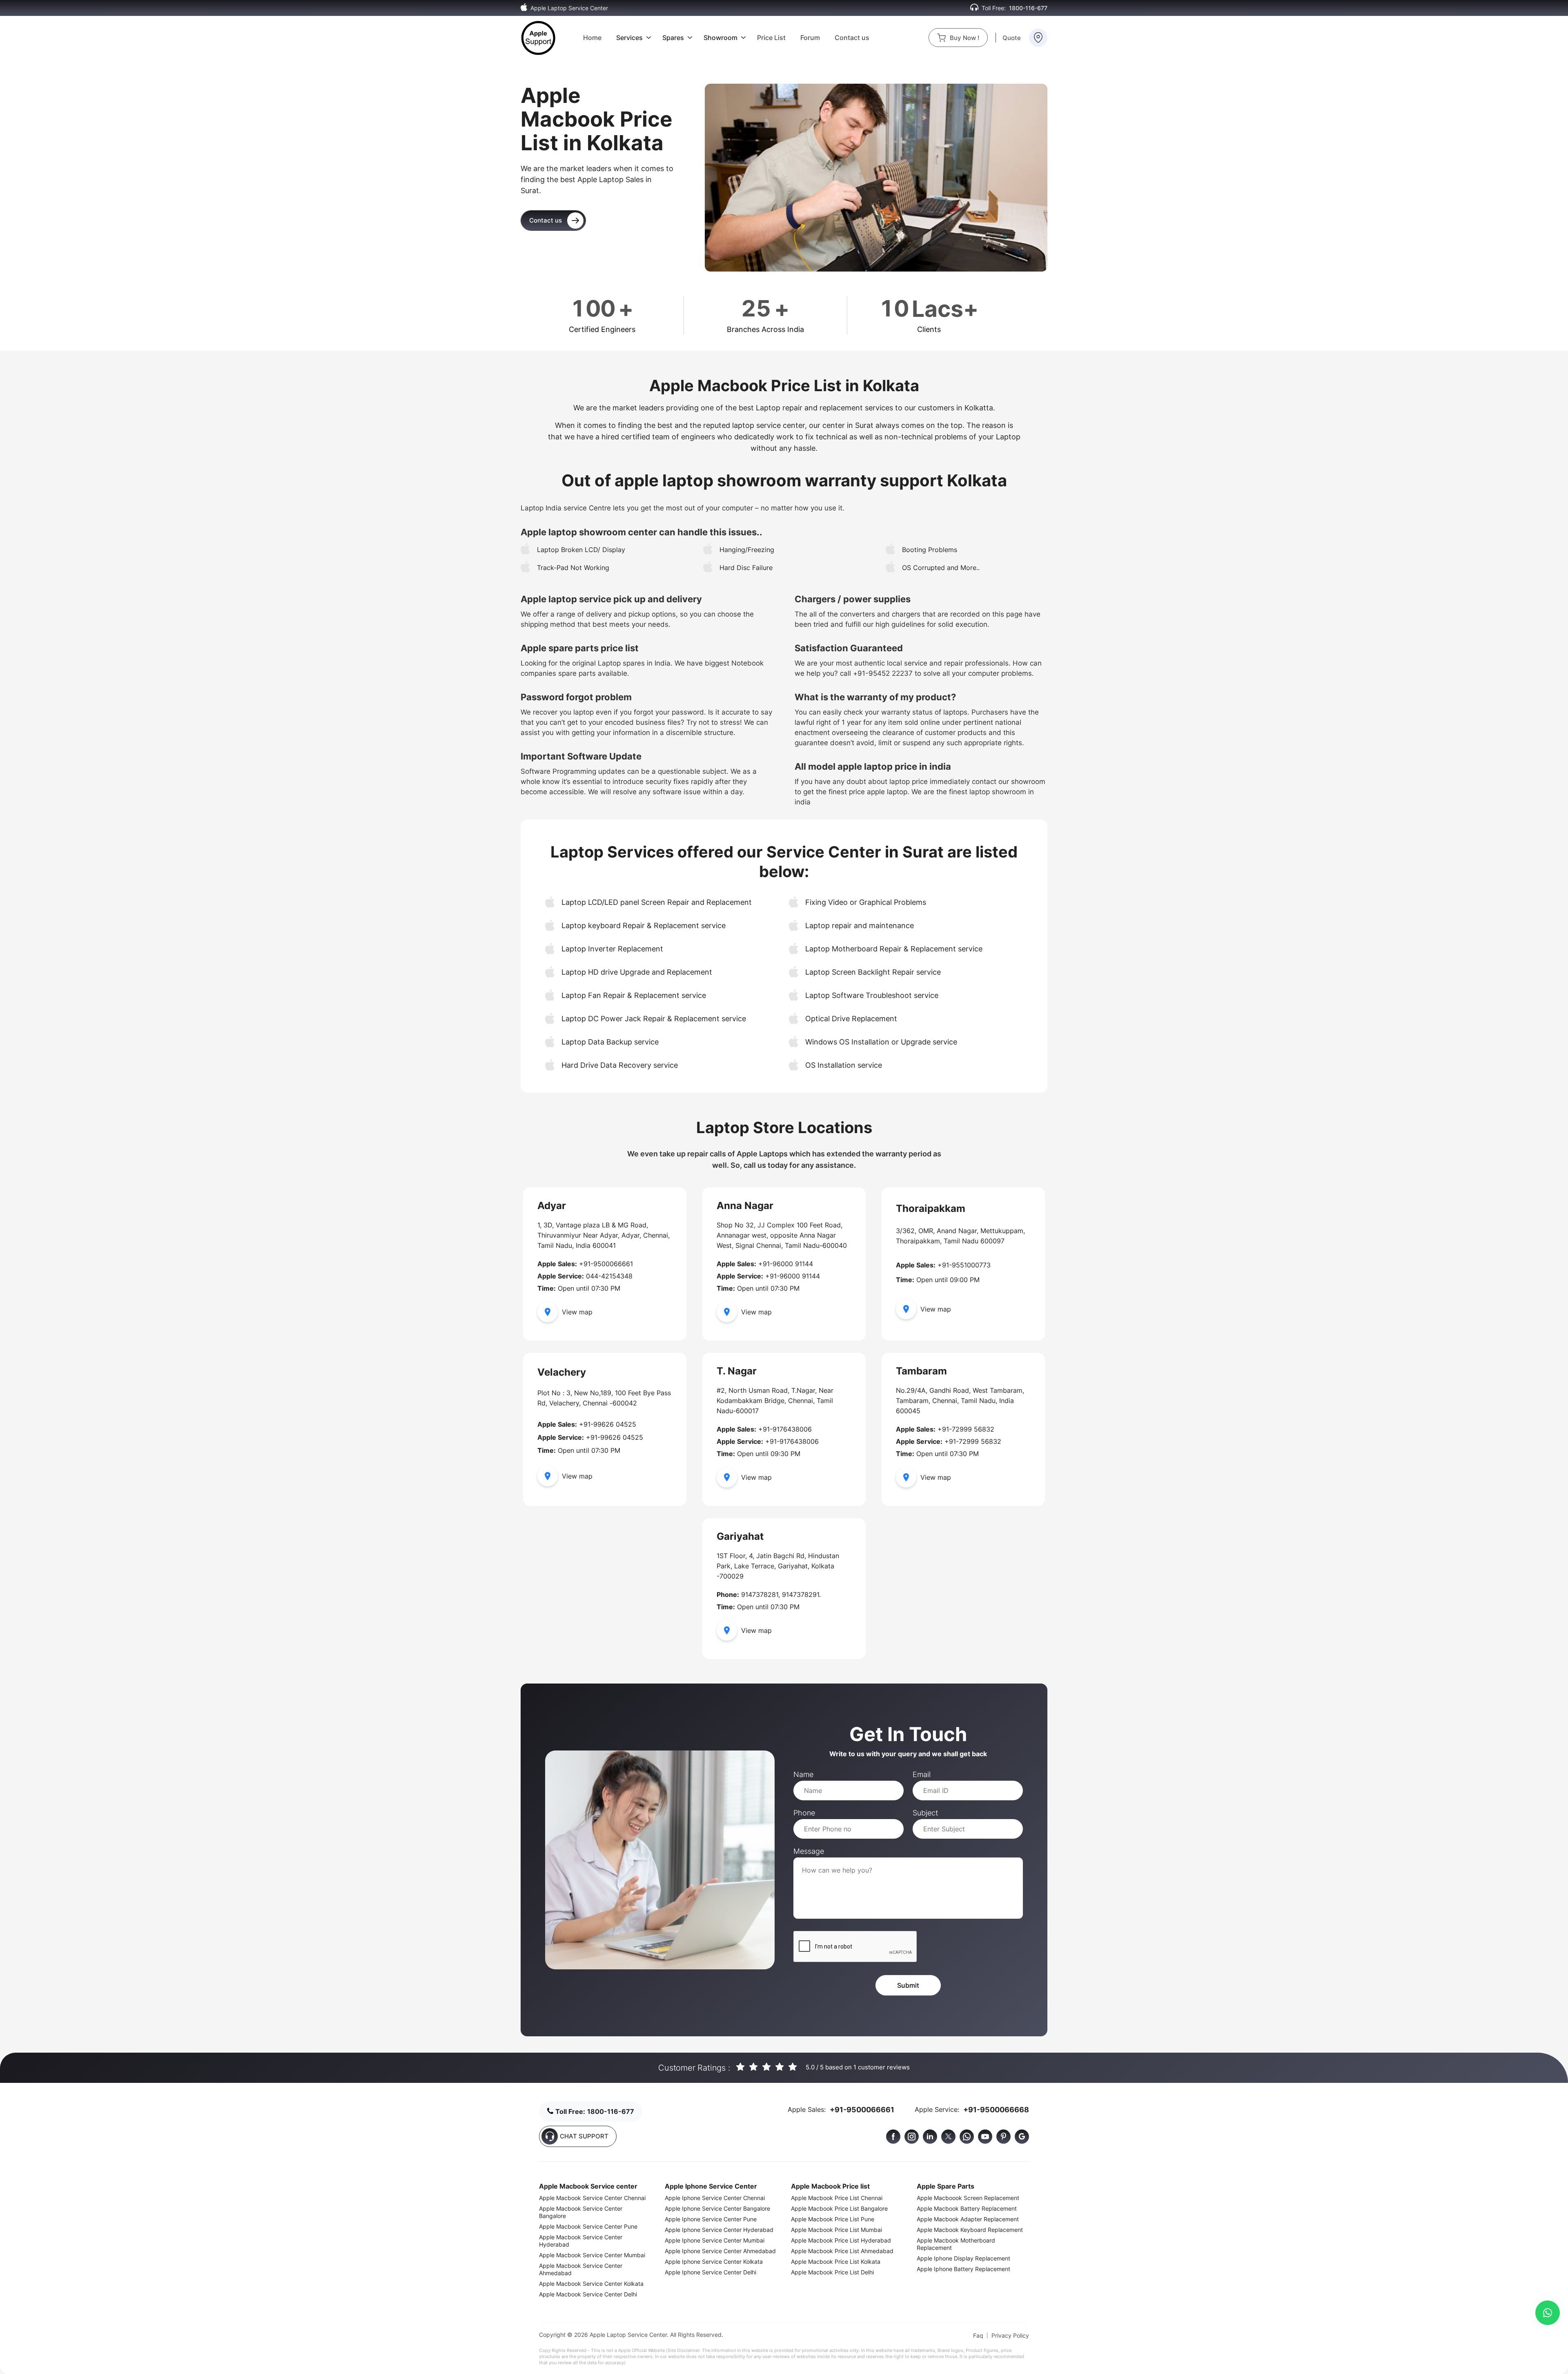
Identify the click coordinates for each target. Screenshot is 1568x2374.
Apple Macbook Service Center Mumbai (592, 2255)
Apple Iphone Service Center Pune (711, 2219)
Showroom (721, 38)
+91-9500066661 (862, 2110)
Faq (978, 2335)
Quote (1012, 38)
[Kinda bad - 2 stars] (754, 2068)
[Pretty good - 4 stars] (780, 2068)
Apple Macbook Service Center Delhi (588, 2294)
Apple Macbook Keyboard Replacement (970, 2230)
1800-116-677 (1028, 8)
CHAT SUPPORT (584, 2136)
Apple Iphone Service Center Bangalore (717, 2208)
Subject (925, 1813)
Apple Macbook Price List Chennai (837, 2198)
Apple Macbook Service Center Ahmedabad (581, 2269)
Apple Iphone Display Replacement (963, 2258)
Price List (771, 38)
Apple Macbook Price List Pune (833, 2219)
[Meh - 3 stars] (767, 2068)
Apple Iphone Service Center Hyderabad (719, 2230)
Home (592, 38)
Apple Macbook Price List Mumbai (836, 2230)
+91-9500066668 (996, 2110)
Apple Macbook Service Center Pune (588, 2226)
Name (803, 1774)
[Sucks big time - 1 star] (741, 2068)
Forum (810, 38)
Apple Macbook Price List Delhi (832, 2272)
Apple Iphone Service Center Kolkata (714, 2262)
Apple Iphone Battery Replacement (963, 2269)
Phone (804, 1813)
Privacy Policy (1010, 2335)
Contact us (852, 38)
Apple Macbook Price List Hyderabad (841, 2240)
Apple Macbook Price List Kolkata (836, 2262)
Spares (673, 38)
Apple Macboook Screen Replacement (968, 2198)
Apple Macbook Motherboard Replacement (956, 2244)
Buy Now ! (964, 38)
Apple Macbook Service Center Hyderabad (581, 2241)
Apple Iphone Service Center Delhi (710, 2272)
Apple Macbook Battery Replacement (967, 2208)
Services (629, 38)
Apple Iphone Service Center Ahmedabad (720, 2251)
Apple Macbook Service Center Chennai (592, 2198)
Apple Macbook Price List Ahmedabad (842, 2251)
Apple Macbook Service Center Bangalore (581, 2212)
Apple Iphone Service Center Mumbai (715, 2240)
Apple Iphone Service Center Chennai (715, 2198)
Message (809, 1851)
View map (577, 1312)
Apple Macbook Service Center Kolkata (591, 2284)
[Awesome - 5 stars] (793, 2068)
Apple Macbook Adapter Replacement (968, 2219)
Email (922, 1774)
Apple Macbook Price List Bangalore (839, 2208)
